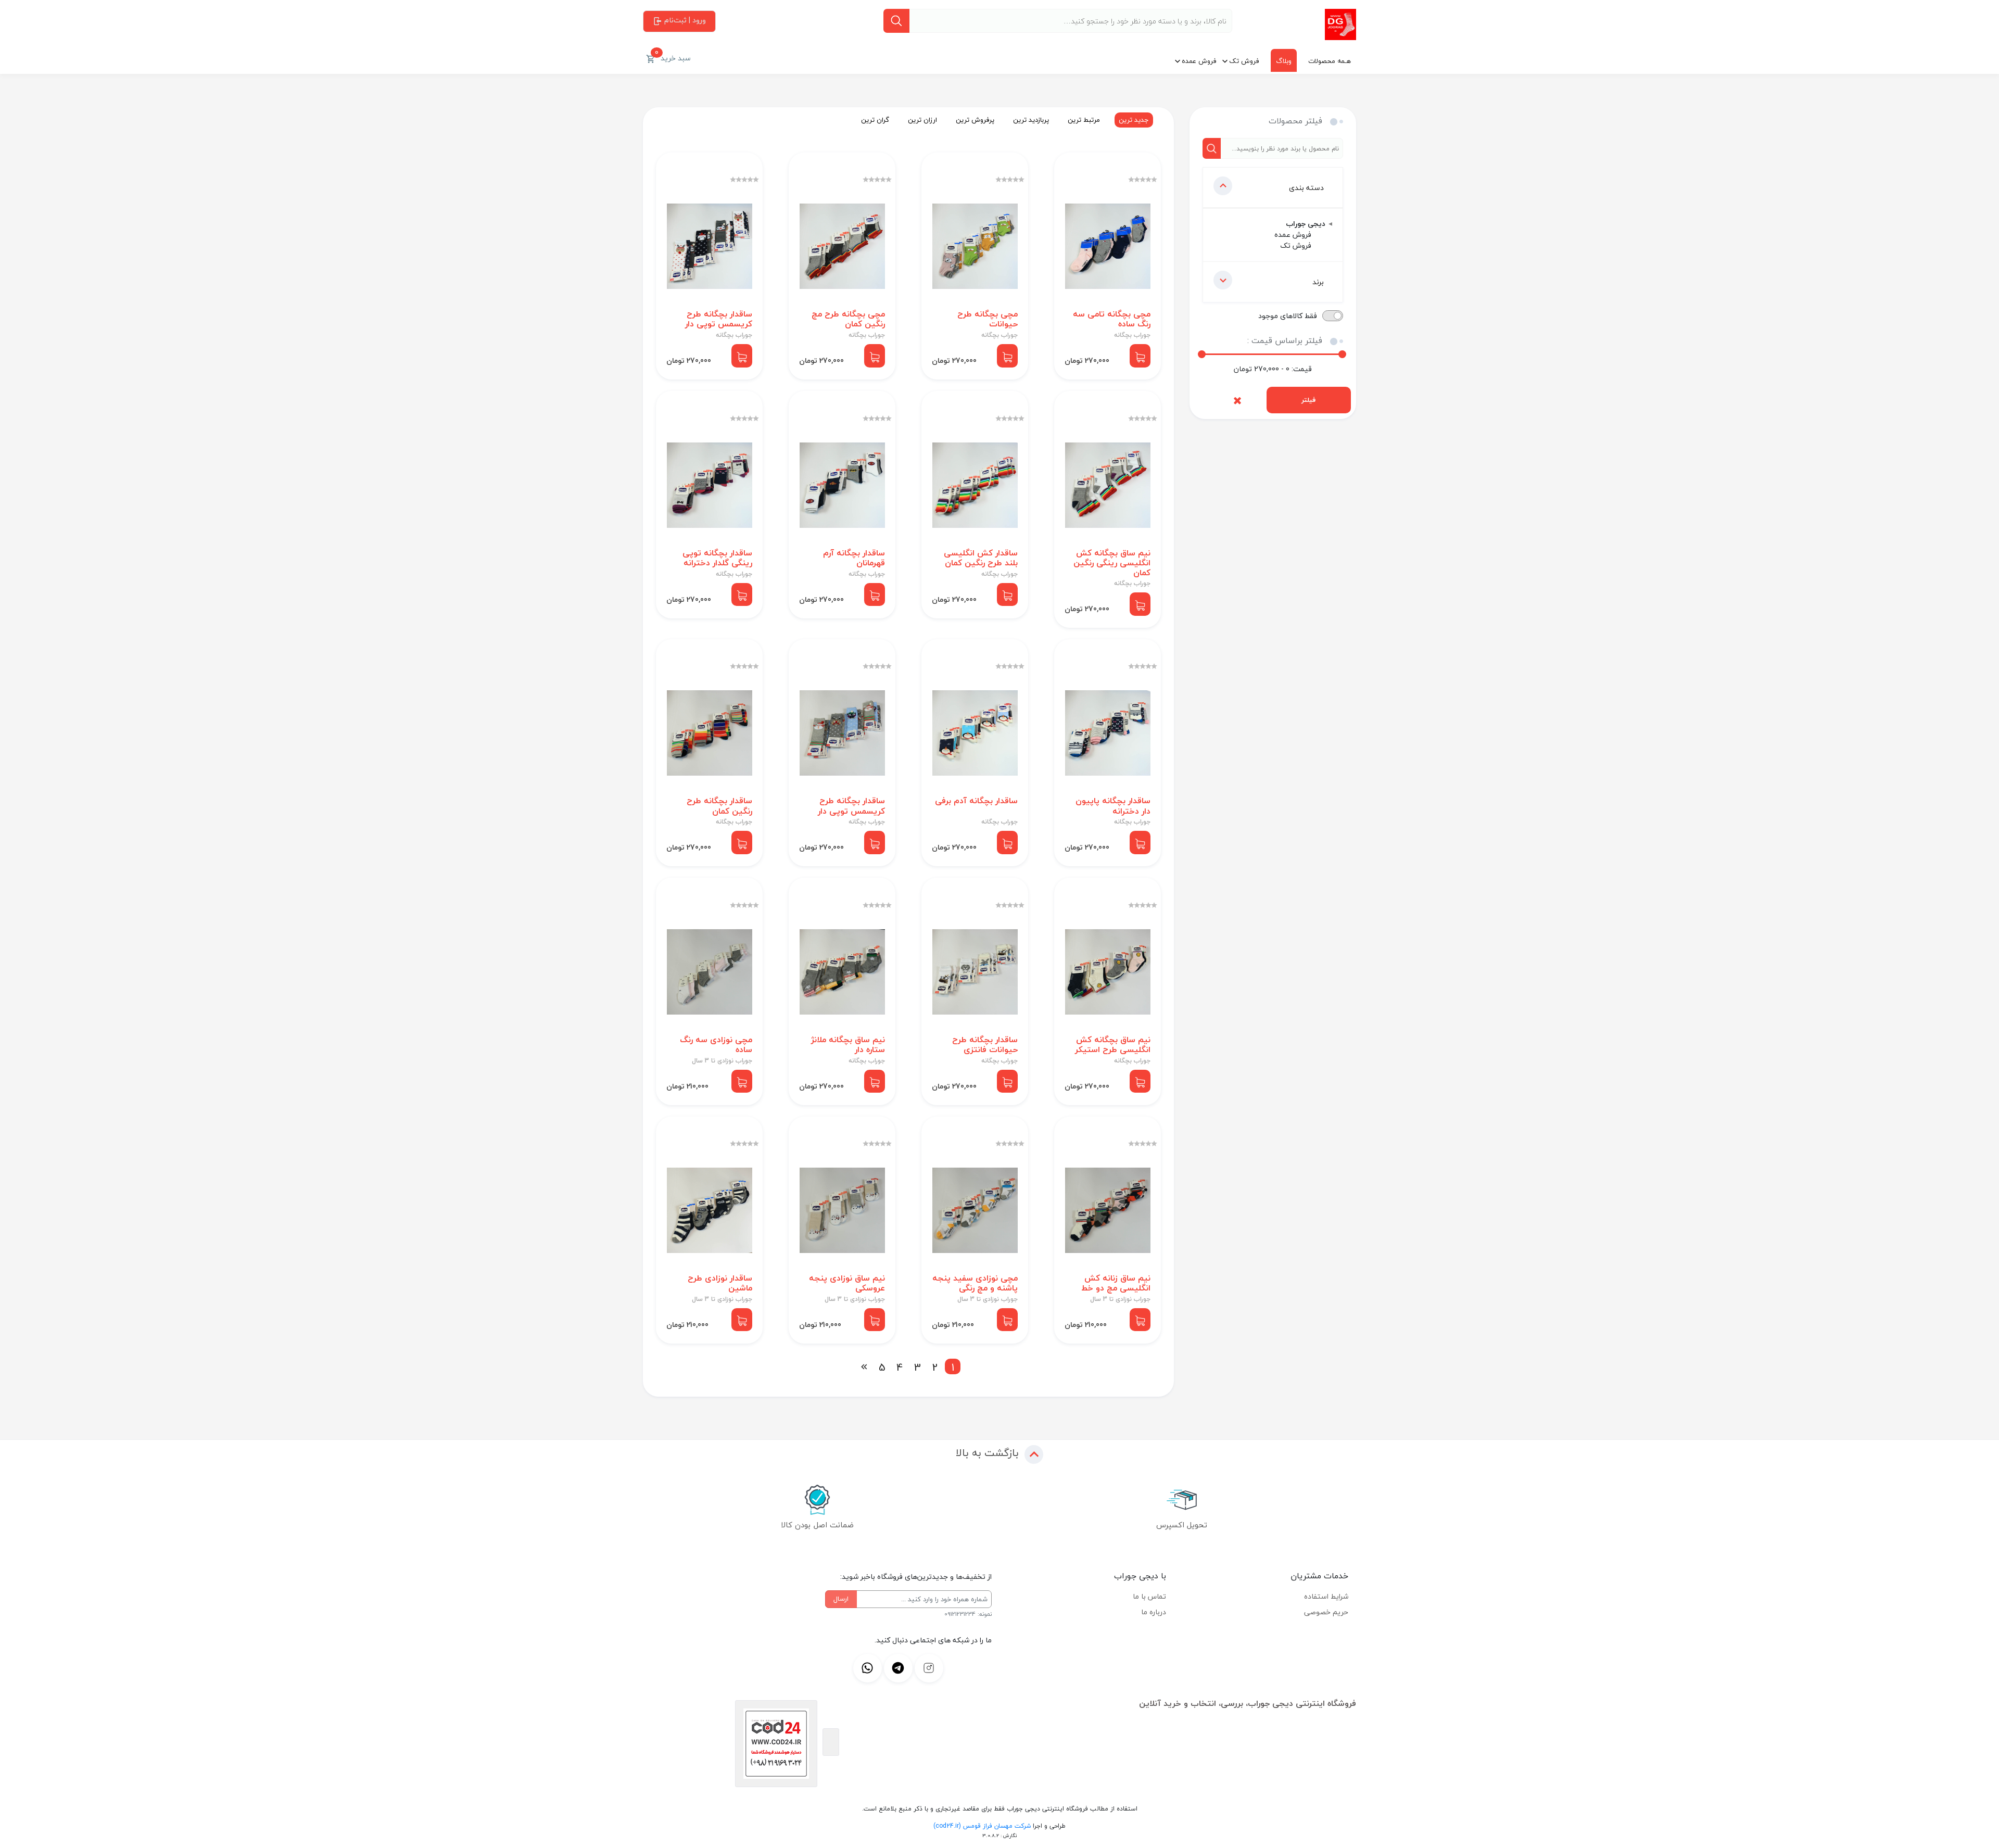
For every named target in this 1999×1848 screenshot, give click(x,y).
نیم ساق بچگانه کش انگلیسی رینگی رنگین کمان (1112, 563)
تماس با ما (1149, 1596)
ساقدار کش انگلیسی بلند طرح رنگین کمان (981, 558)
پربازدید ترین (1031, 120)
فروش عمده (1199, 61)
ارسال (841, 1599)
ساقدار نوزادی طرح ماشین (720, 1283)
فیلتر (1308, 400)
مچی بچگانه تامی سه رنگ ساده (1112, 319)
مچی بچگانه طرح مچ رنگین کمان (848, 319)
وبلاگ (1284, 61)
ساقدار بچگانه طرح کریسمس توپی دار (719, 319)
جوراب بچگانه (1132, 335)
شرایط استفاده (1326, 1596)
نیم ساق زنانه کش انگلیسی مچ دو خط (1116, 1283)
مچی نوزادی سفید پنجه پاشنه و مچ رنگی (975, 1283)
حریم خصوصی (1326, 1612)
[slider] (1202, 354)
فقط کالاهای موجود (1288, 316)
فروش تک (1244, 61)
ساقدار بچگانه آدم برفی (976, 801)
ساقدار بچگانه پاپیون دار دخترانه (1113, 806)
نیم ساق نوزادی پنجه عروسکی (847, 1283)
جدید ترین (1134, 120)
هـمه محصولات (1330, 61)
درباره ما (1154, 1612)
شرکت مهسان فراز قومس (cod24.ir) (982, 1826)
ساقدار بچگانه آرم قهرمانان (854, 558)
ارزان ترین (922, 120)
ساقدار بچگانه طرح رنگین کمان (719, 806)
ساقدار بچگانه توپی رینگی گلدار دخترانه (717, 558)
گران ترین (875, 120)
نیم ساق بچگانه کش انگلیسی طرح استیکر (1113, 1045)
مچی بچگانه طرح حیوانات (988, 319)
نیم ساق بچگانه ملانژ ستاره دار (848, 1045)
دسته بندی (1306, 188)
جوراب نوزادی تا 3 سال (722, 1061)
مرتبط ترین (1084, 120)
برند (1318, 282)
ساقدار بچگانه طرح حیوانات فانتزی (985, 1045)
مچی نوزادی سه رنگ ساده (716, 1045)
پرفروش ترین (975, 120)
